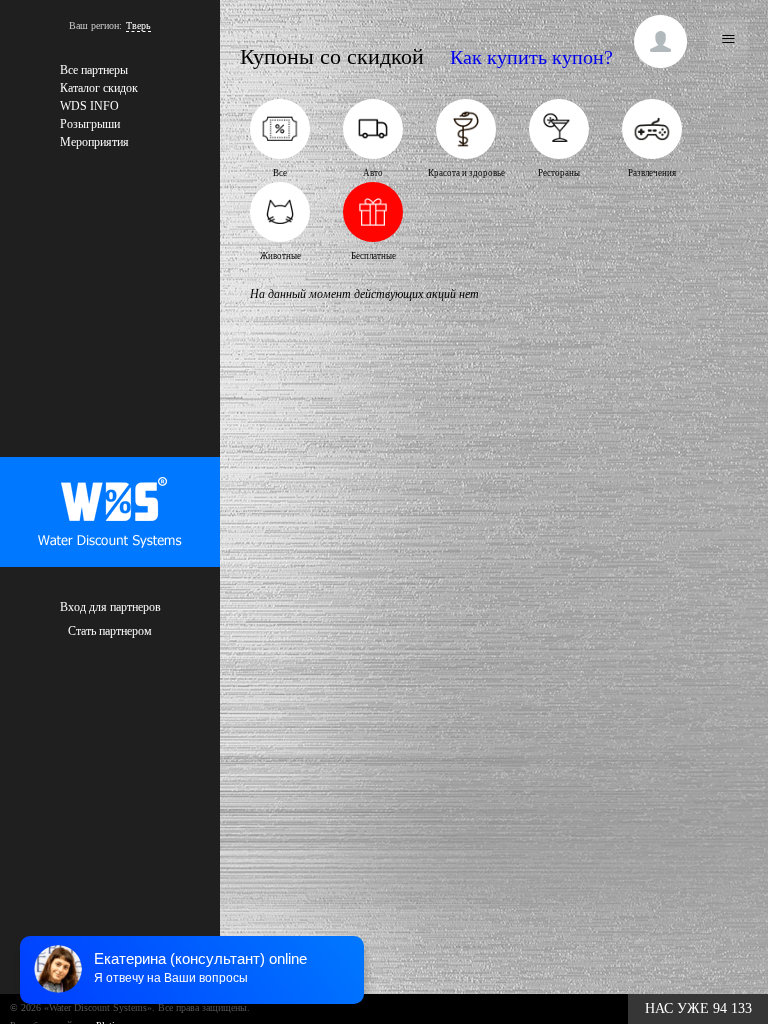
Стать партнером (110, 631)
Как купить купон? (531, 57)
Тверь (138, 25)
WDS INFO (89, 106)
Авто (373, 173)
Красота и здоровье (466, 173)
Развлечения (652, 173)
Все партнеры (94, 70)
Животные (280, 256)
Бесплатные (373, 256)
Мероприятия (94, 142)
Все (280, 173)
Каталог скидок (99, 88)
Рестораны (559, 173)
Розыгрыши (90, 124)
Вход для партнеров (110, 607)
